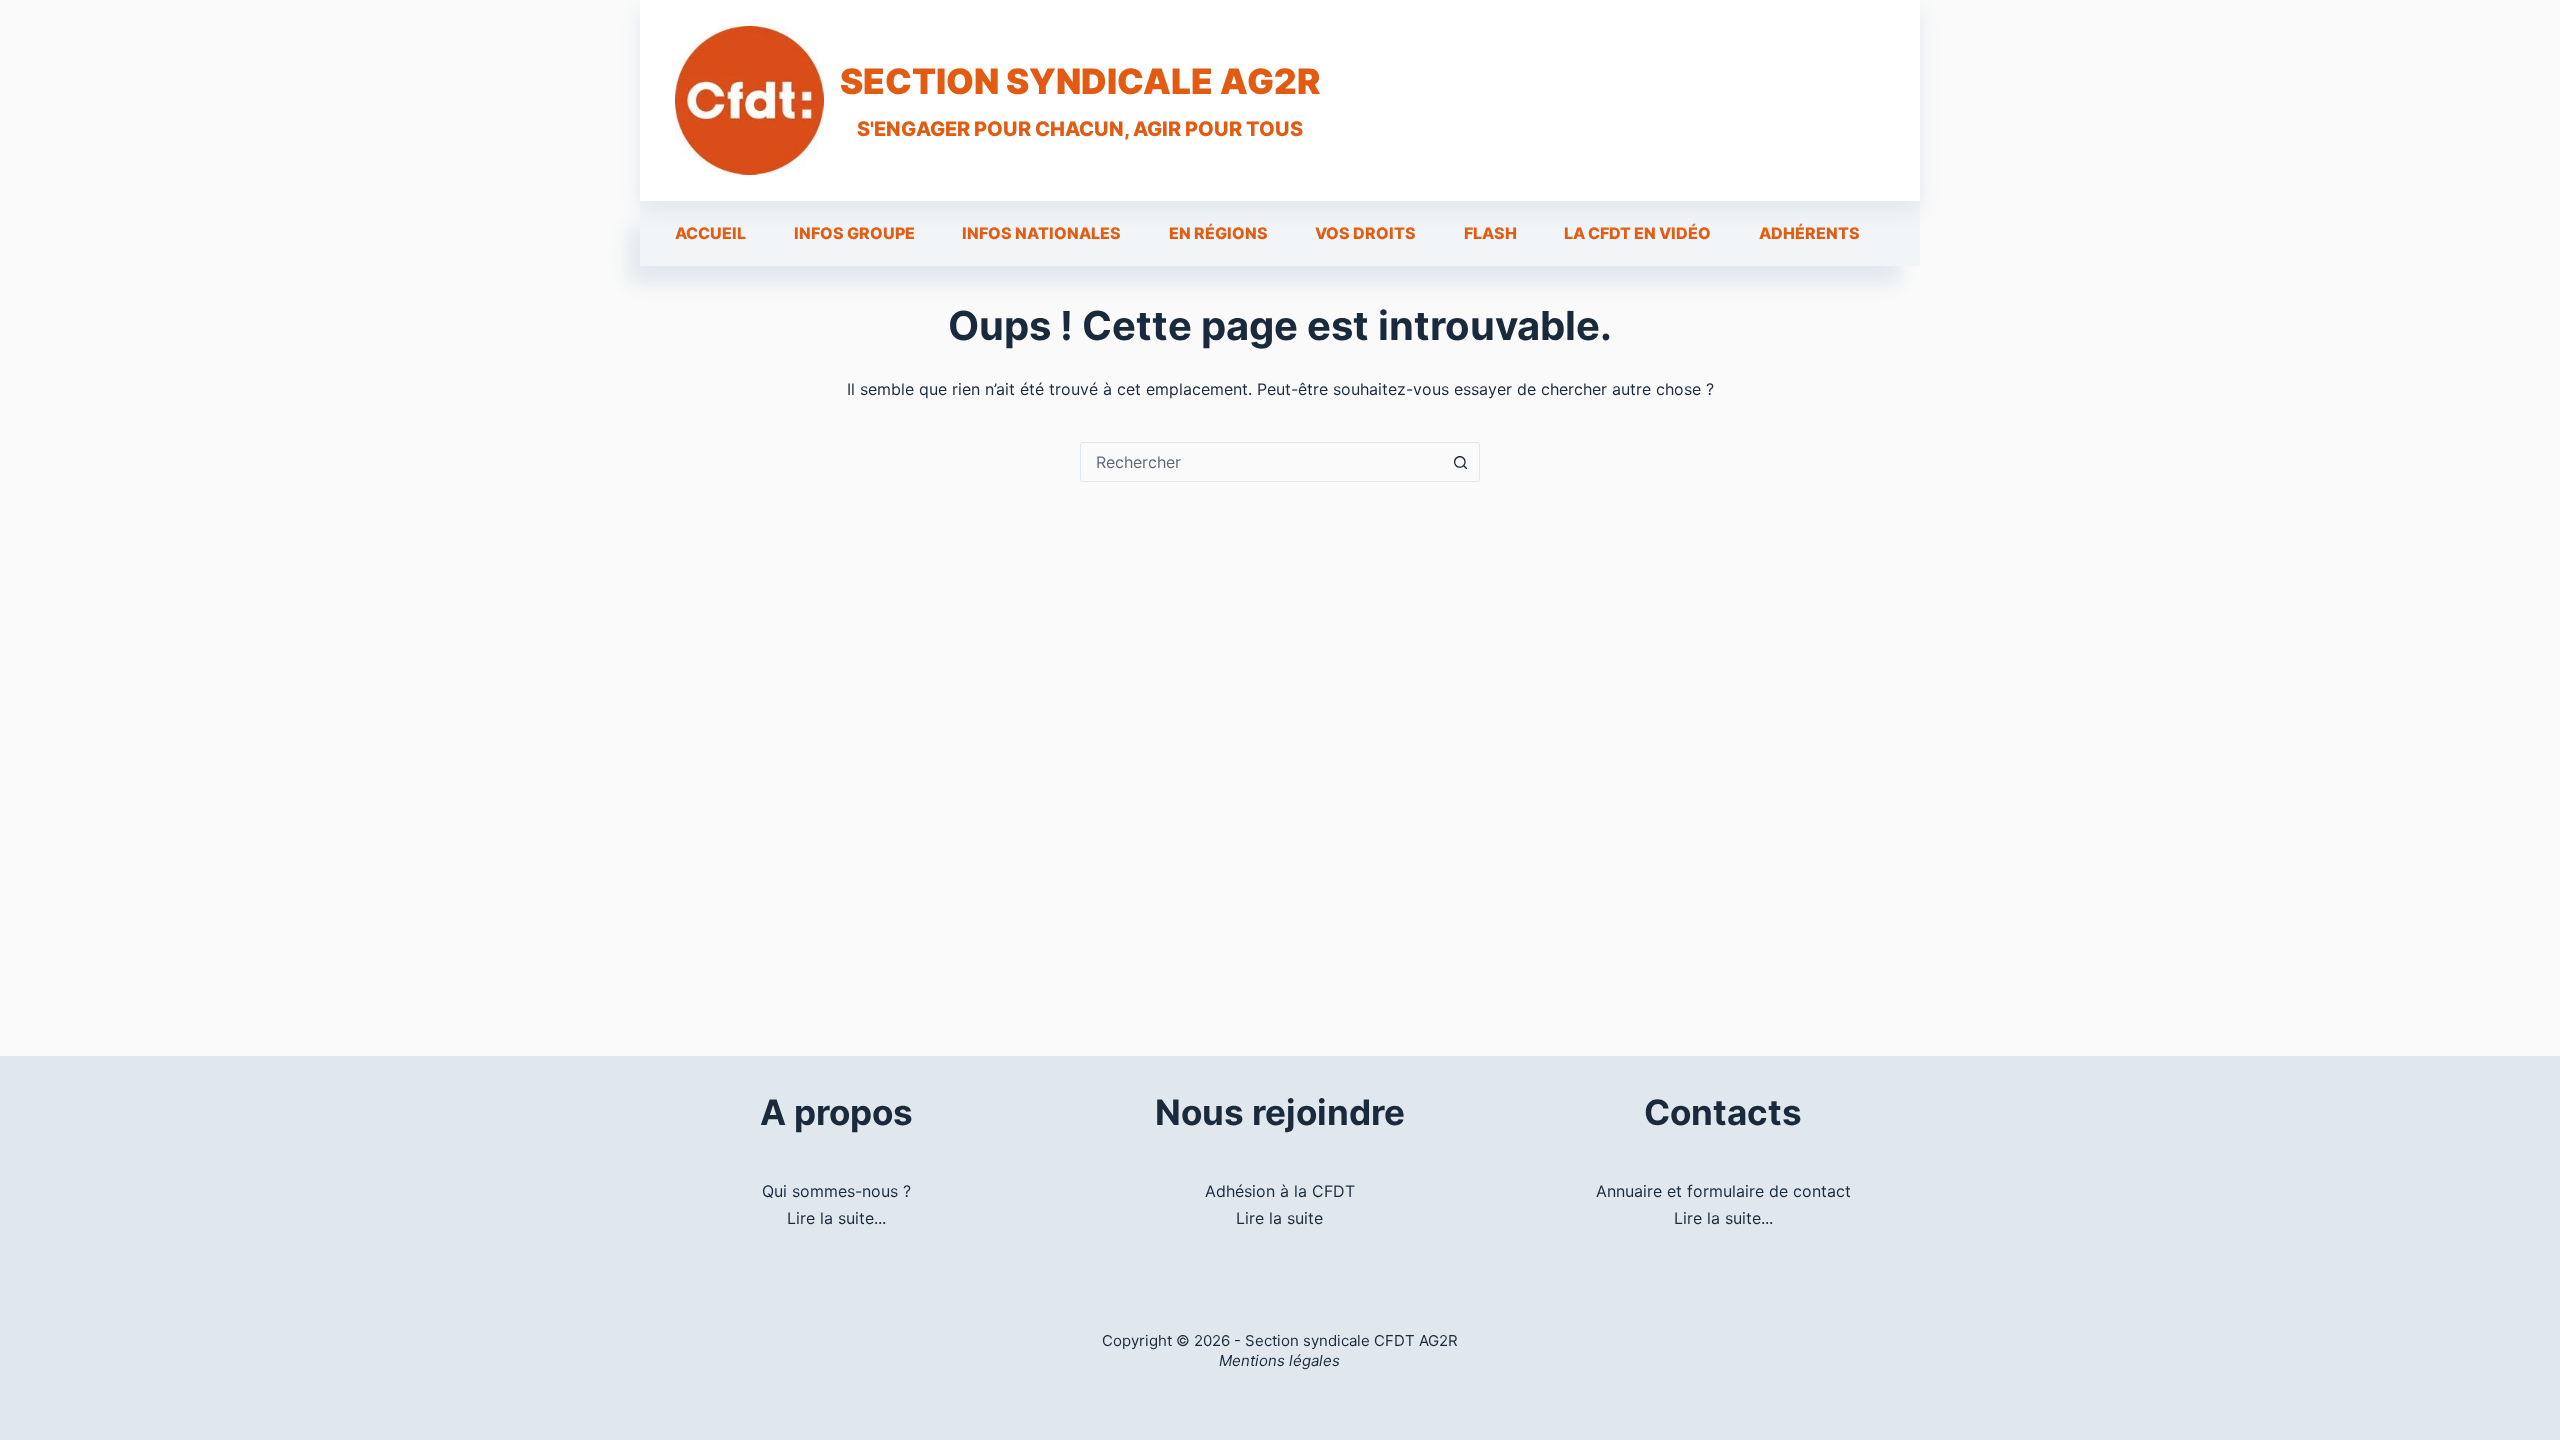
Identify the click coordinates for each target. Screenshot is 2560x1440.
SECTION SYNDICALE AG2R (1080, 81)
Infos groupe (854, 233)
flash (1490, 233)
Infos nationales (1041, 233)
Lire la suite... (836, 1218)
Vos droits (1365, 233)
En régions (1218, 233)
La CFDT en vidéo (1637, 233)
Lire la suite (1279, 1218)
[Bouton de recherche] (1460, 462)
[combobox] (1261, 462)
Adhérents (1809, 233)
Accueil (710, 233)
